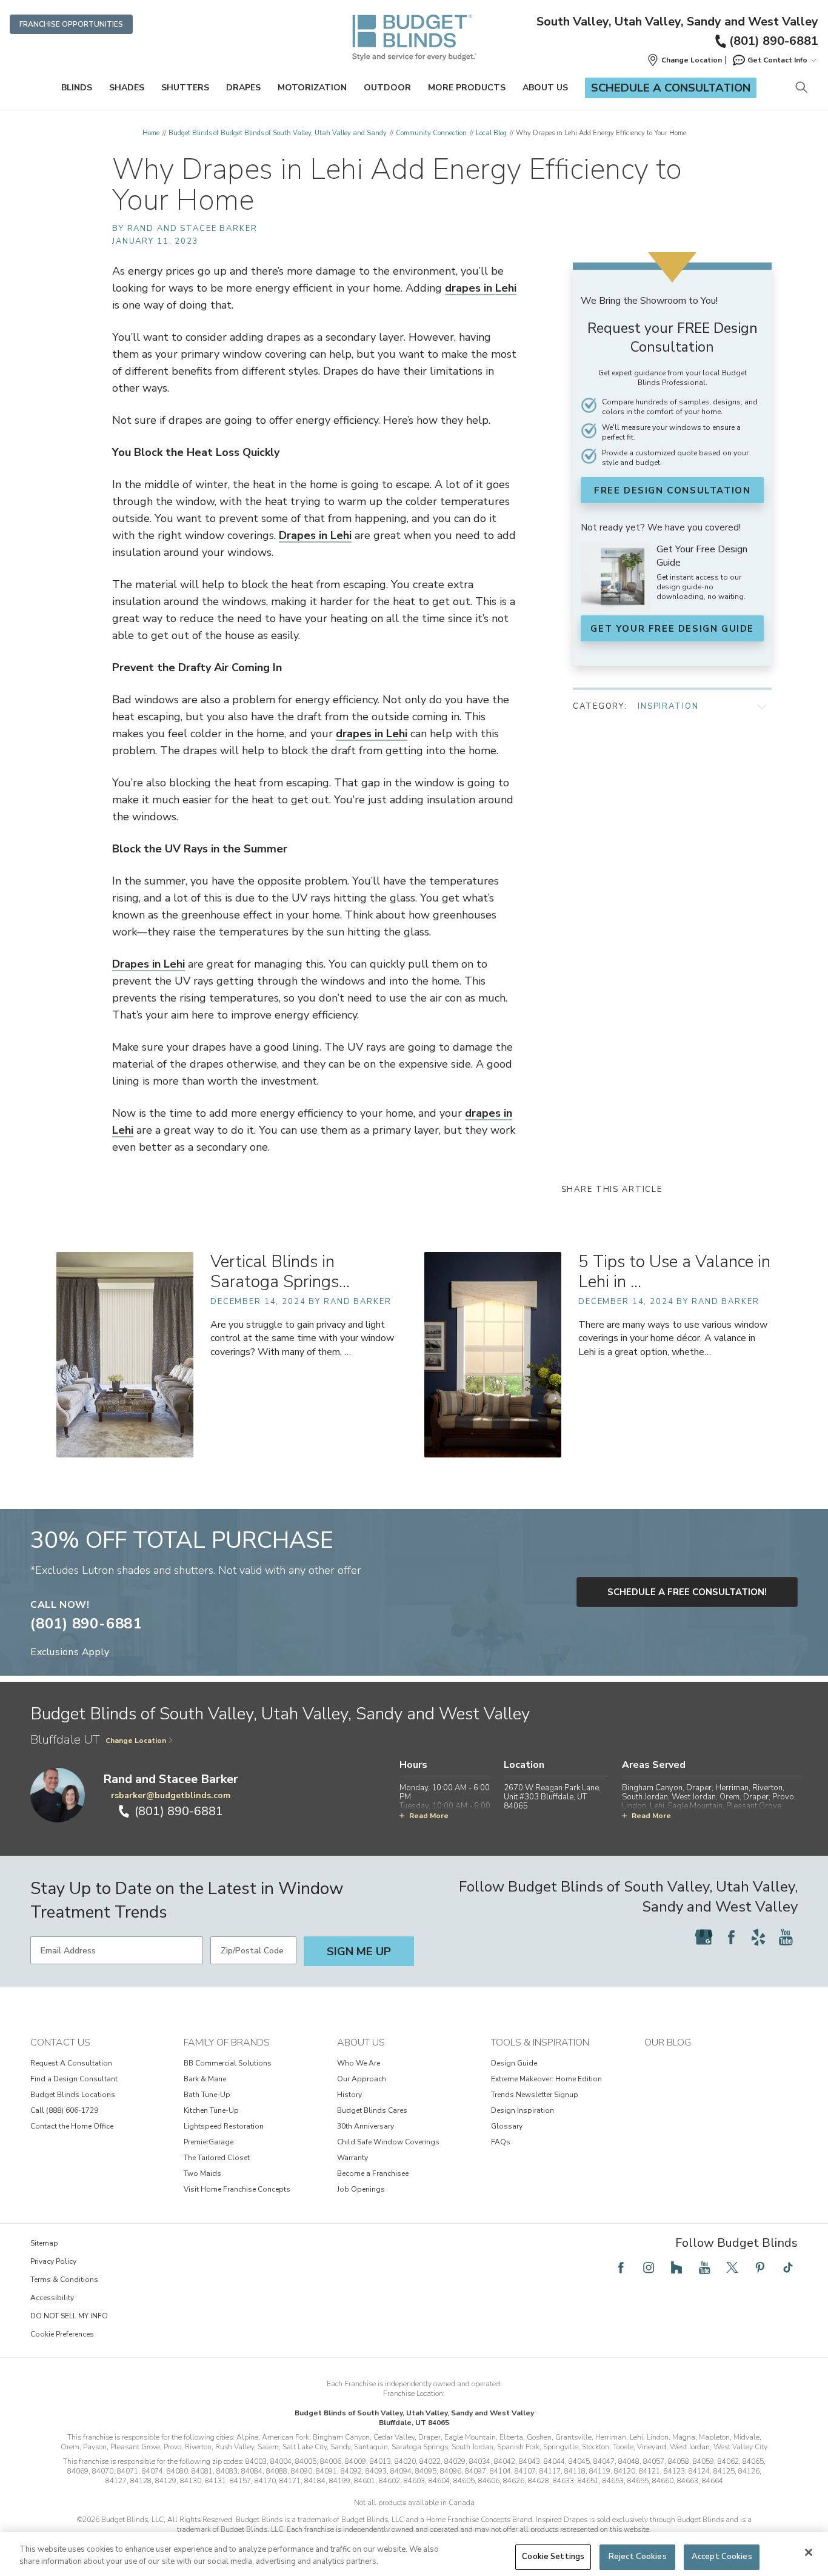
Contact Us (60, 2042)
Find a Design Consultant (74, 2079)
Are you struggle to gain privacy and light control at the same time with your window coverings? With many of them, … (302, 1338)
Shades (127, 88)
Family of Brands (227, 2042)
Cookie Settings (553, 2557)
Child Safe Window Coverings (388, 2142)
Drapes (243, 88)
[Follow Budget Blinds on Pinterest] (760, 2267)
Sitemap (44, 2243)
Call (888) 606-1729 (64, 2110)
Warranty (352, 2158)
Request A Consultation (71, 2063)
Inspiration (668, 706)
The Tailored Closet (217, 2158)
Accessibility (52, 2298)
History (349, 2095)
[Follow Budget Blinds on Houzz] (676, 2267)
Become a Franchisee (373, 2173)
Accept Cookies (722, 2557)
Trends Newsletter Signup (535, 2095)
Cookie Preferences (62, 2334)
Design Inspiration (523, 2110)
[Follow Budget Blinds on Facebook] (731, 1937)
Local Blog (491, 133)
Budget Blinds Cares (372, 2110)
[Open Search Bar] (801, 88)
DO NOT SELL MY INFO (69, 2316)
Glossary (507, 2126)
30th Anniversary (366, 2126)
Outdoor (387, 88)
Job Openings (361, 2189)
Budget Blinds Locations (73, 2095)
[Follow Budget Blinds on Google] (704, 1937)
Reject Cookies (638, 2557)
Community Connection (431, 133)
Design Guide (514, 2063)
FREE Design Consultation (672, 490)
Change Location (136, 1741)
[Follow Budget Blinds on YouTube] (786, 1937)
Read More (429, 1816)
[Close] (809, 2552)
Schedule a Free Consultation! (687, 1592)
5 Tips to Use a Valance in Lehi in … (674, 1272)
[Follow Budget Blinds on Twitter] (732, 2267)
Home (151, 133)
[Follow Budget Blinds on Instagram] (649, 2267)
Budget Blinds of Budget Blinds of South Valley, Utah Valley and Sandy (278, 133)
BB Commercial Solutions (228, 2063)
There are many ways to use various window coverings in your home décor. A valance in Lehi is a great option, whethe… (673, 1338)
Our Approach (362, 2079)
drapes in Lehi (481, 288)
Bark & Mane (205, 2079)
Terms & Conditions (64, 2280)
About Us (545, 88)
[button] (684, 60)
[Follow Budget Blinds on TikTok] (788, 2267)
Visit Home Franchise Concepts (237, 2189)
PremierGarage (209, 2142)
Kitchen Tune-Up (211, 2110)
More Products (467, 88)
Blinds (77, 88)
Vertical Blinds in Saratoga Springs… (280, 1272)
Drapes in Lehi (315, 535)
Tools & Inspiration (540, 2042)
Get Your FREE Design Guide (672, 629)
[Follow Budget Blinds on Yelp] (758, 1937)
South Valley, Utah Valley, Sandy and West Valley (677, 22)
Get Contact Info (777, 60)
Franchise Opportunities (71, 24)
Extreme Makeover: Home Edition (546, 2079)
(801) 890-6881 (774, 41)
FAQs (501, 2142)
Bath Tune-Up (207, 2095)
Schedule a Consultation (671, 88)
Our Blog (668, 2042)
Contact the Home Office (72, 2126)
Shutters (185, 88)
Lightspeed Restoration (224, 2126)
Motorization (312, 88)
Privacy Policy (53, 2261)
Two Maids (202, 2173)
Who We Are (359, 2063)
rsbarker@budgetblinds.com (171, 1795)
